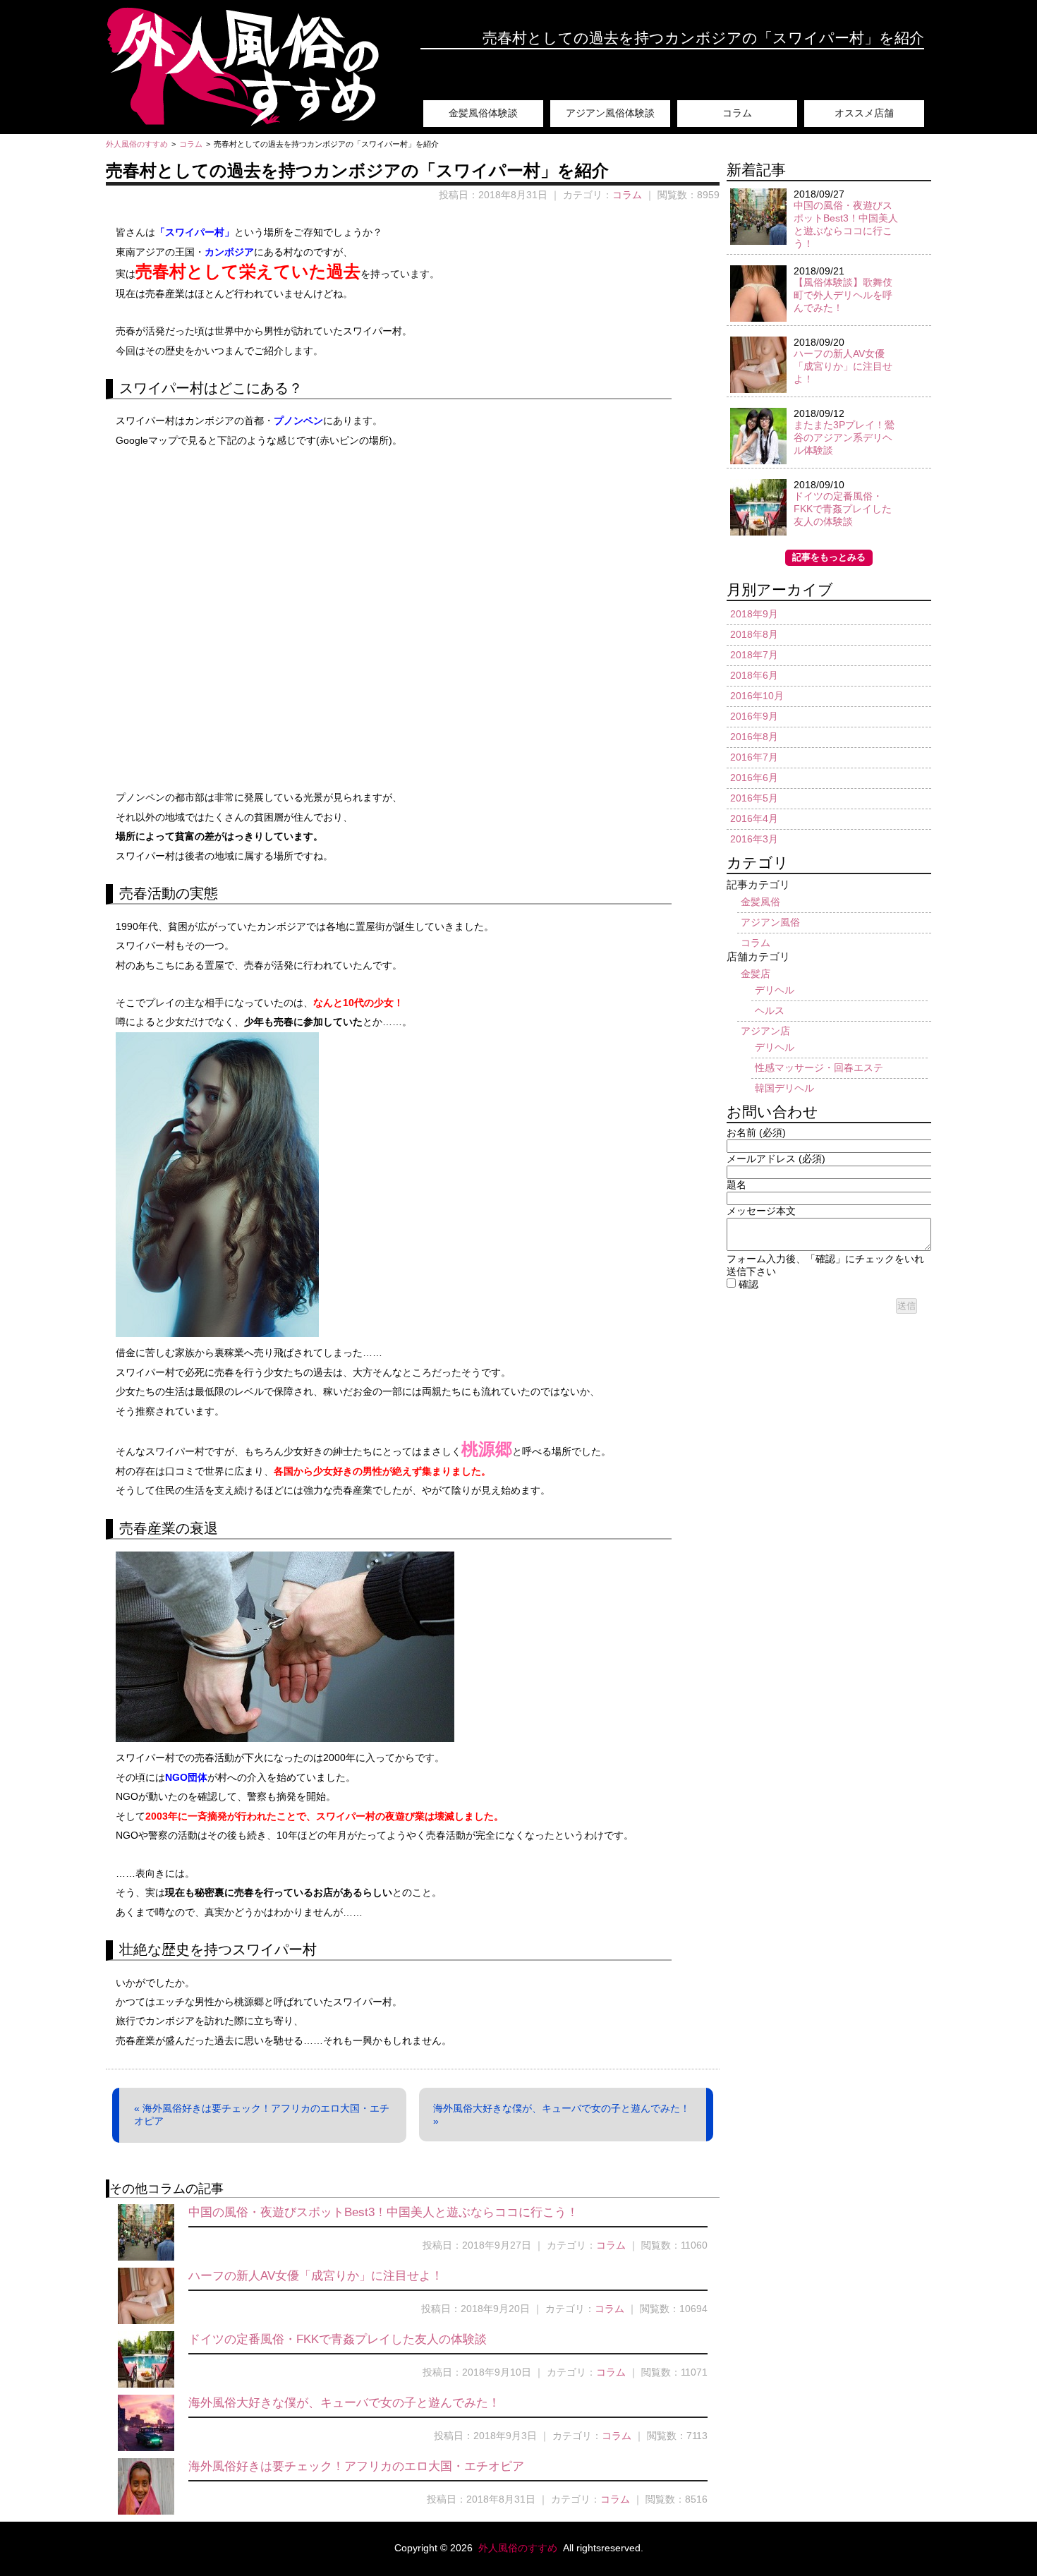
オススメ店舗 (864, 113)
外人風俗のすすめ (519, 2548)
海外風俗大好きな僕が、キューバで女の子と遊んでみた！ (344, 2403)
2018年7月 (754, 655)
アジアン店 (765, 1031)
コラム (737, 113)
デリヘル (775, 990)
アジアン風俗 (770, 922)
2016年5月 (754, 798)
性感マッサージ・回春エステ (819, 1068)
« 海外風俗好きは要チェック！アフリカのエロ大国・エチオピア (262, 2115)
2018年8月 (754, 634)
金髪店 (756, 974)
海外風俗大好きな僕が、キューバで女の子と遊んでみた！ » (562, 2115)
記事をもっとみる (829, 557)
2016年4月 (754, 818)
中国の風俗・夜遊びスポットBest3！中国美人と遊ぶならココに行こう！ (383, 2212)
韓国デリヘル (784, 1088)
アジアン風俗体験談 (610, 113)
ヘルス (770, 1010)
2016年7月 (754, 757)
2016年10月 (757, 696)
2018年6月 (754, 675)
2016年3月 (754, 839)
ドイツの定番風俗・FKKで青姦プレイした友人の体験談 (338, 2339)
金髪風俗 (760, 902)
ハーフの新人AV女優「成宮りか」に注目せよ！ (316, 2276)
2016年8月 (754, 737)
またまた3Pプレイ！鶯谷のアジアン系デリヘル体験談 (844, 437)
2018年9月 (754, 614)
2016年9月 (754, 716)
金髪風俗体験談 (483, 113)
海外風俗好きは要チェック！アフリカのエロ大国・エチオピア (356, 2466)
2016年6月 (754, 778)
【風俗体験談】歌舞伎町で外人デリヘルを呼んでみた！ (843, 295)
